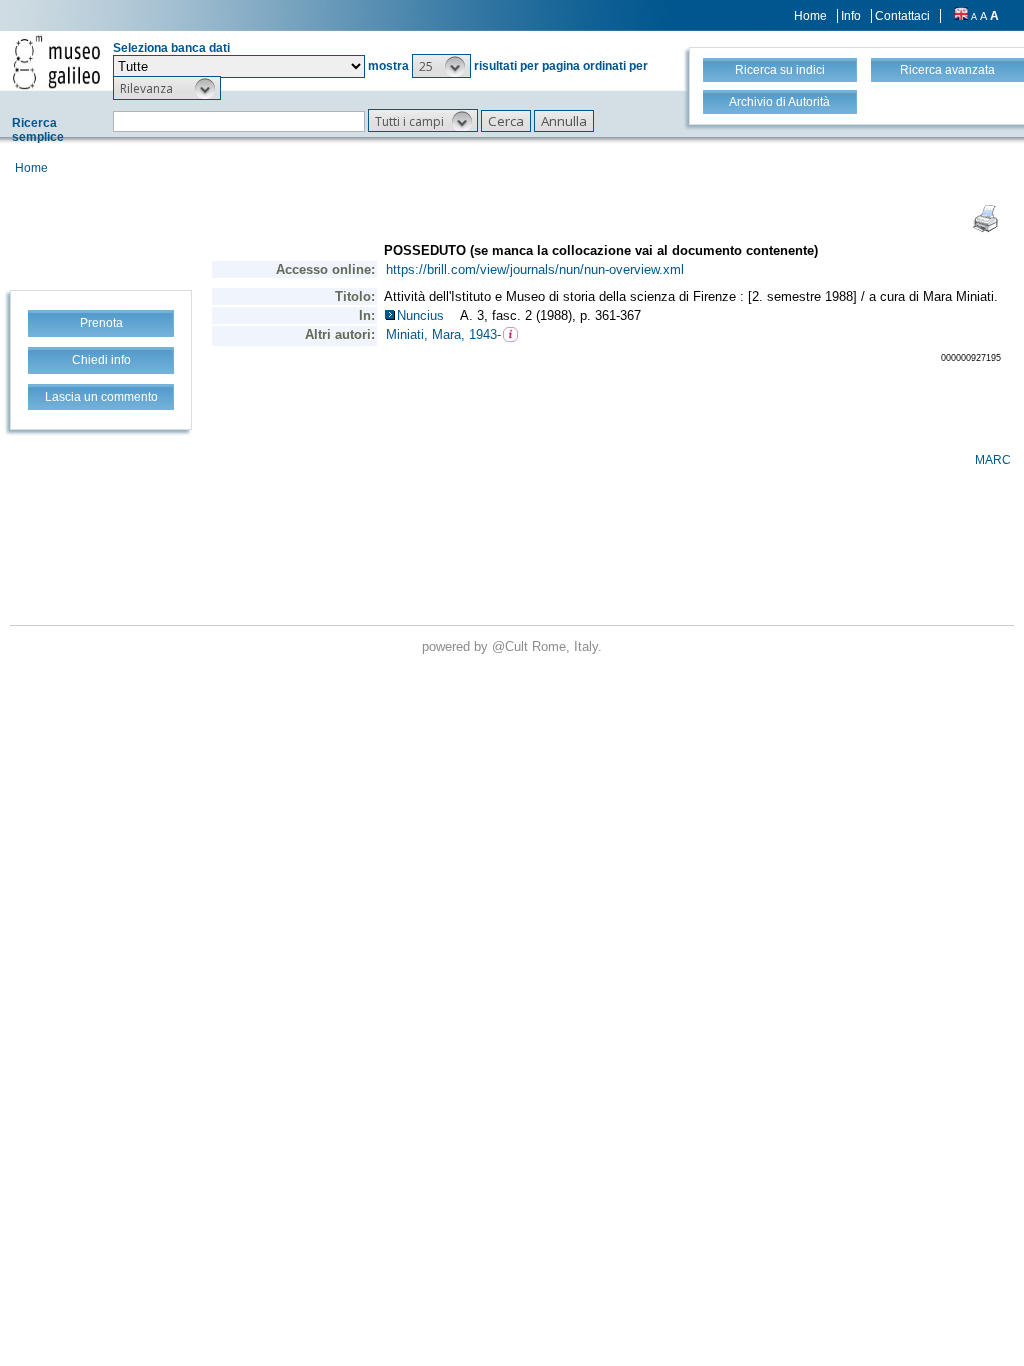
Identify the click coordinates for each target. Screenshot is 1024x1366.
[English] (961, 16)
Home (810, 16)
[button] (441, 66)
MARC (993, 460)
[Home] (56, 62)
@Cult (512, 646)
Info (851, 16)
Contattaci (902, 16)
